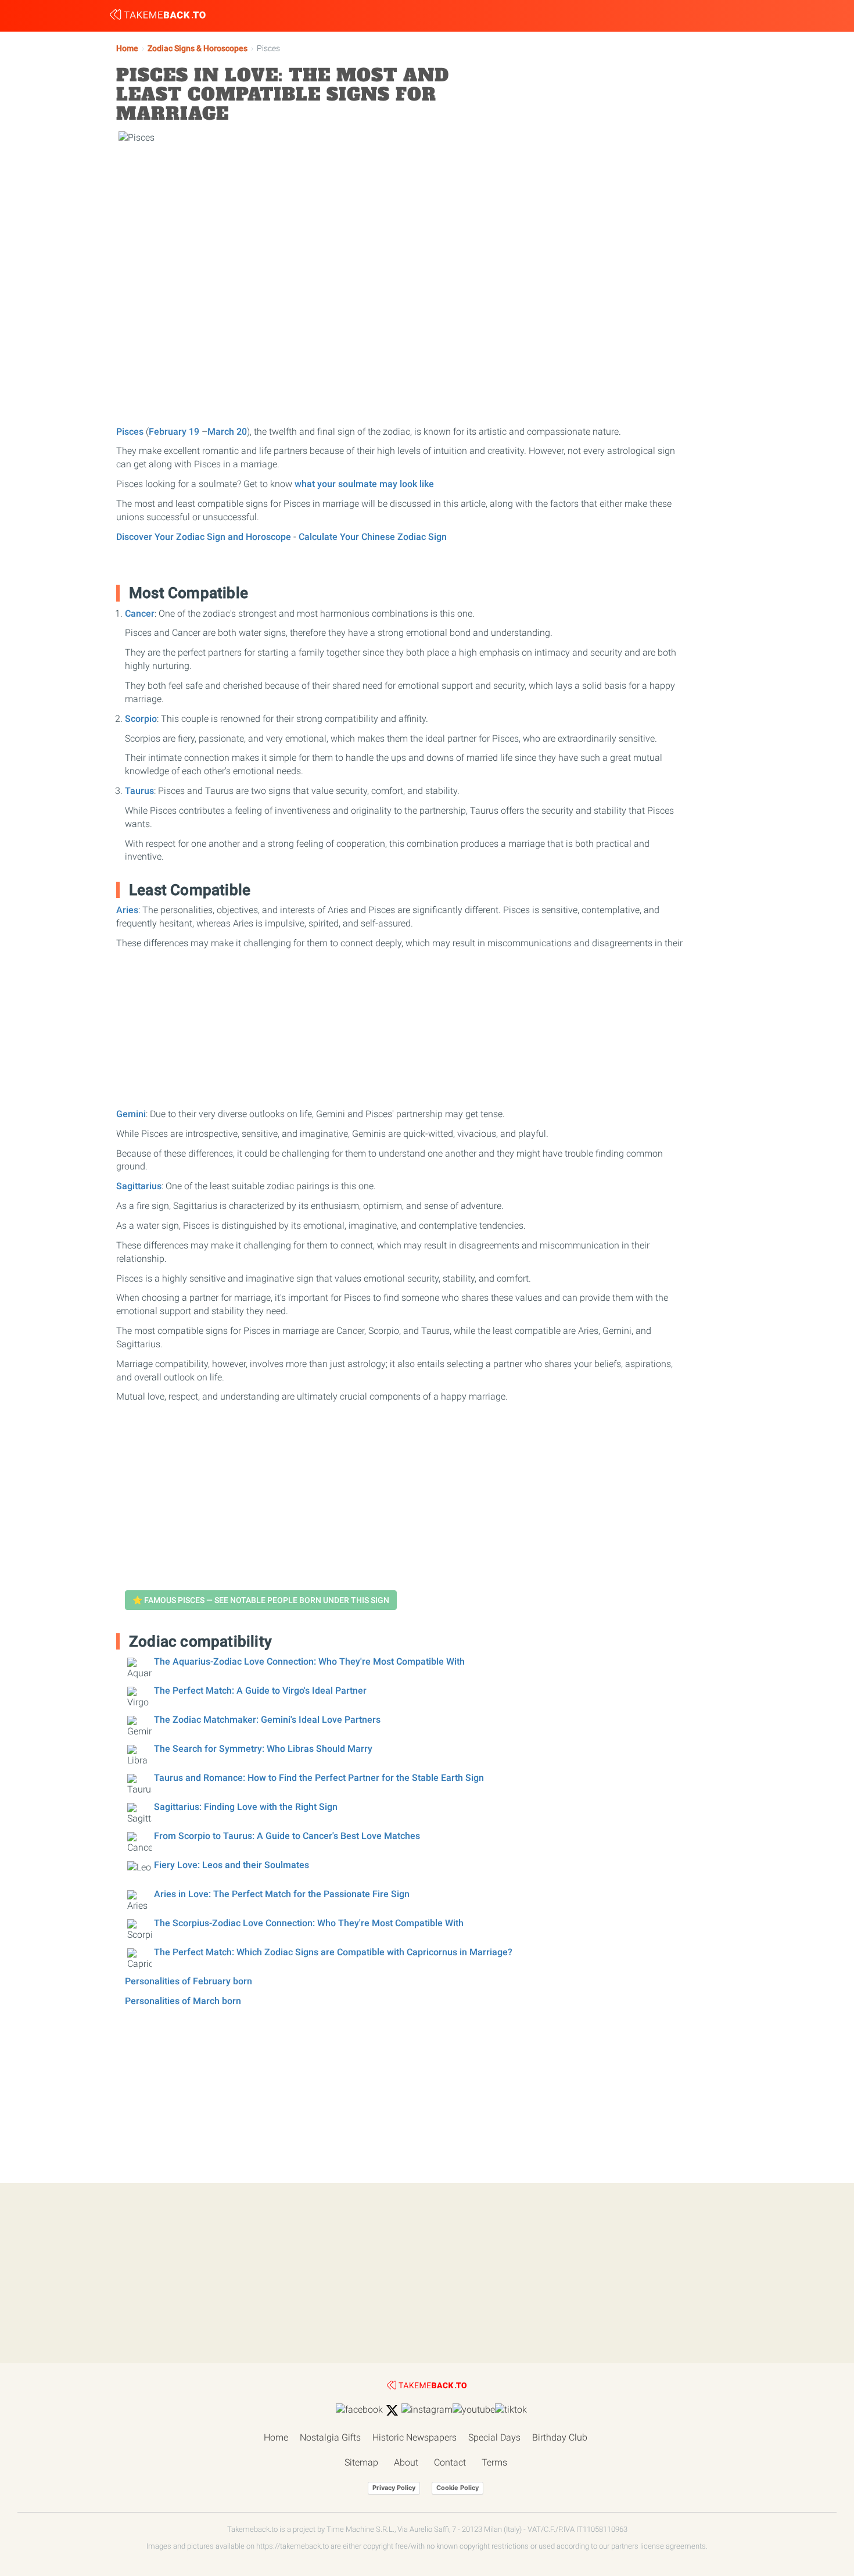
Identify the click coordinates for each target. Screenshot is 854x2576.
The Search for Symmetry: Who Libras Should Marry (263, 1749)
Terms (494, 2462)
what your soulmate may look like (364, 484)
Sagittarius (139, 1186)
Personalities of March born (183, 2001)
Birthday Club (560, 2437)
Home (127, 49)
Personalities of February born (189, 1981)
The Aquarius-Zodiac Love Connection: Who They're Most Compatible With (309, 1661)
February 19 (174, 432)
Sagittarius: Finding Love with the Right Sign (246, 1807)
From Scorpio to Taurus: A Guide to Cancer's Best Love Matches (287, 1836)
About (406, 2462)
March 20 (227, 432)
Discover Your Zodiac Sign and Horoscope (204, 537)
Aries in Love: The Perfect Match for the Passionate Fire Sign (282, 1894)
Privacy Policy (394, 2488)
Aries (127, 910)
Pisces (130, 432)
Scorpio (141, 719)
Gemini (131, 1114)
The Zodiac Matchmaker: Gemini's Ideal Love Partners (267, 1720)
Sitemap (361, 2462)
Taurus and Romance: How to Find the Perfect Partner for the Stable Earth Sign (319, 1778)
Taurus (139, 791)
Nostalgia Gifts (330, 2437)
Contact (450, 2462)
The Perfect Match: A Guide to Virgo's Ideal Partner (260, 1691)
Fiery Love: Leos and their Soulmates (232, 1865)
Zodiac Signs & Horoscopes (198, 49)
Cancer (140, 613)
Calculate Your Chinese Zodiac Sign (373, 537)
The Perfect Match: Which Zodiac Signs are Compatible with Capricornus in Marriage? (333, 1952)
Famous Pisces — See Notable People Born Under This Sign (261, 1600)
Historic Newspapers (415, 2437)
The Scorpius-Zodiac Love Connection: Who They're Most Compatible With (309, 1923)
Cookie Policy (458, 2488)
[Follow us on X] (392, 2410)
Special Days (494, 2437)
